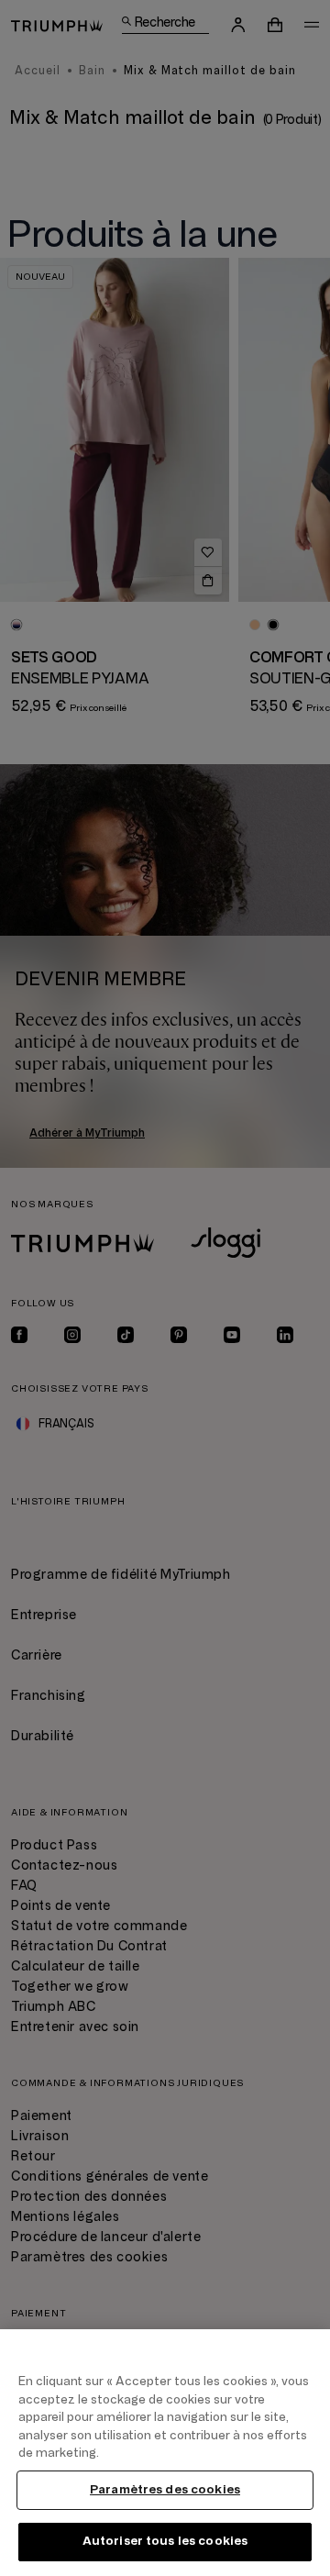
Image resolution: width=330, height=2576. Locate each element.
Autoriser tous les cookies (165, 2541)
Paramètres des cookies (165, 2490)
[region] (165, 2453)
